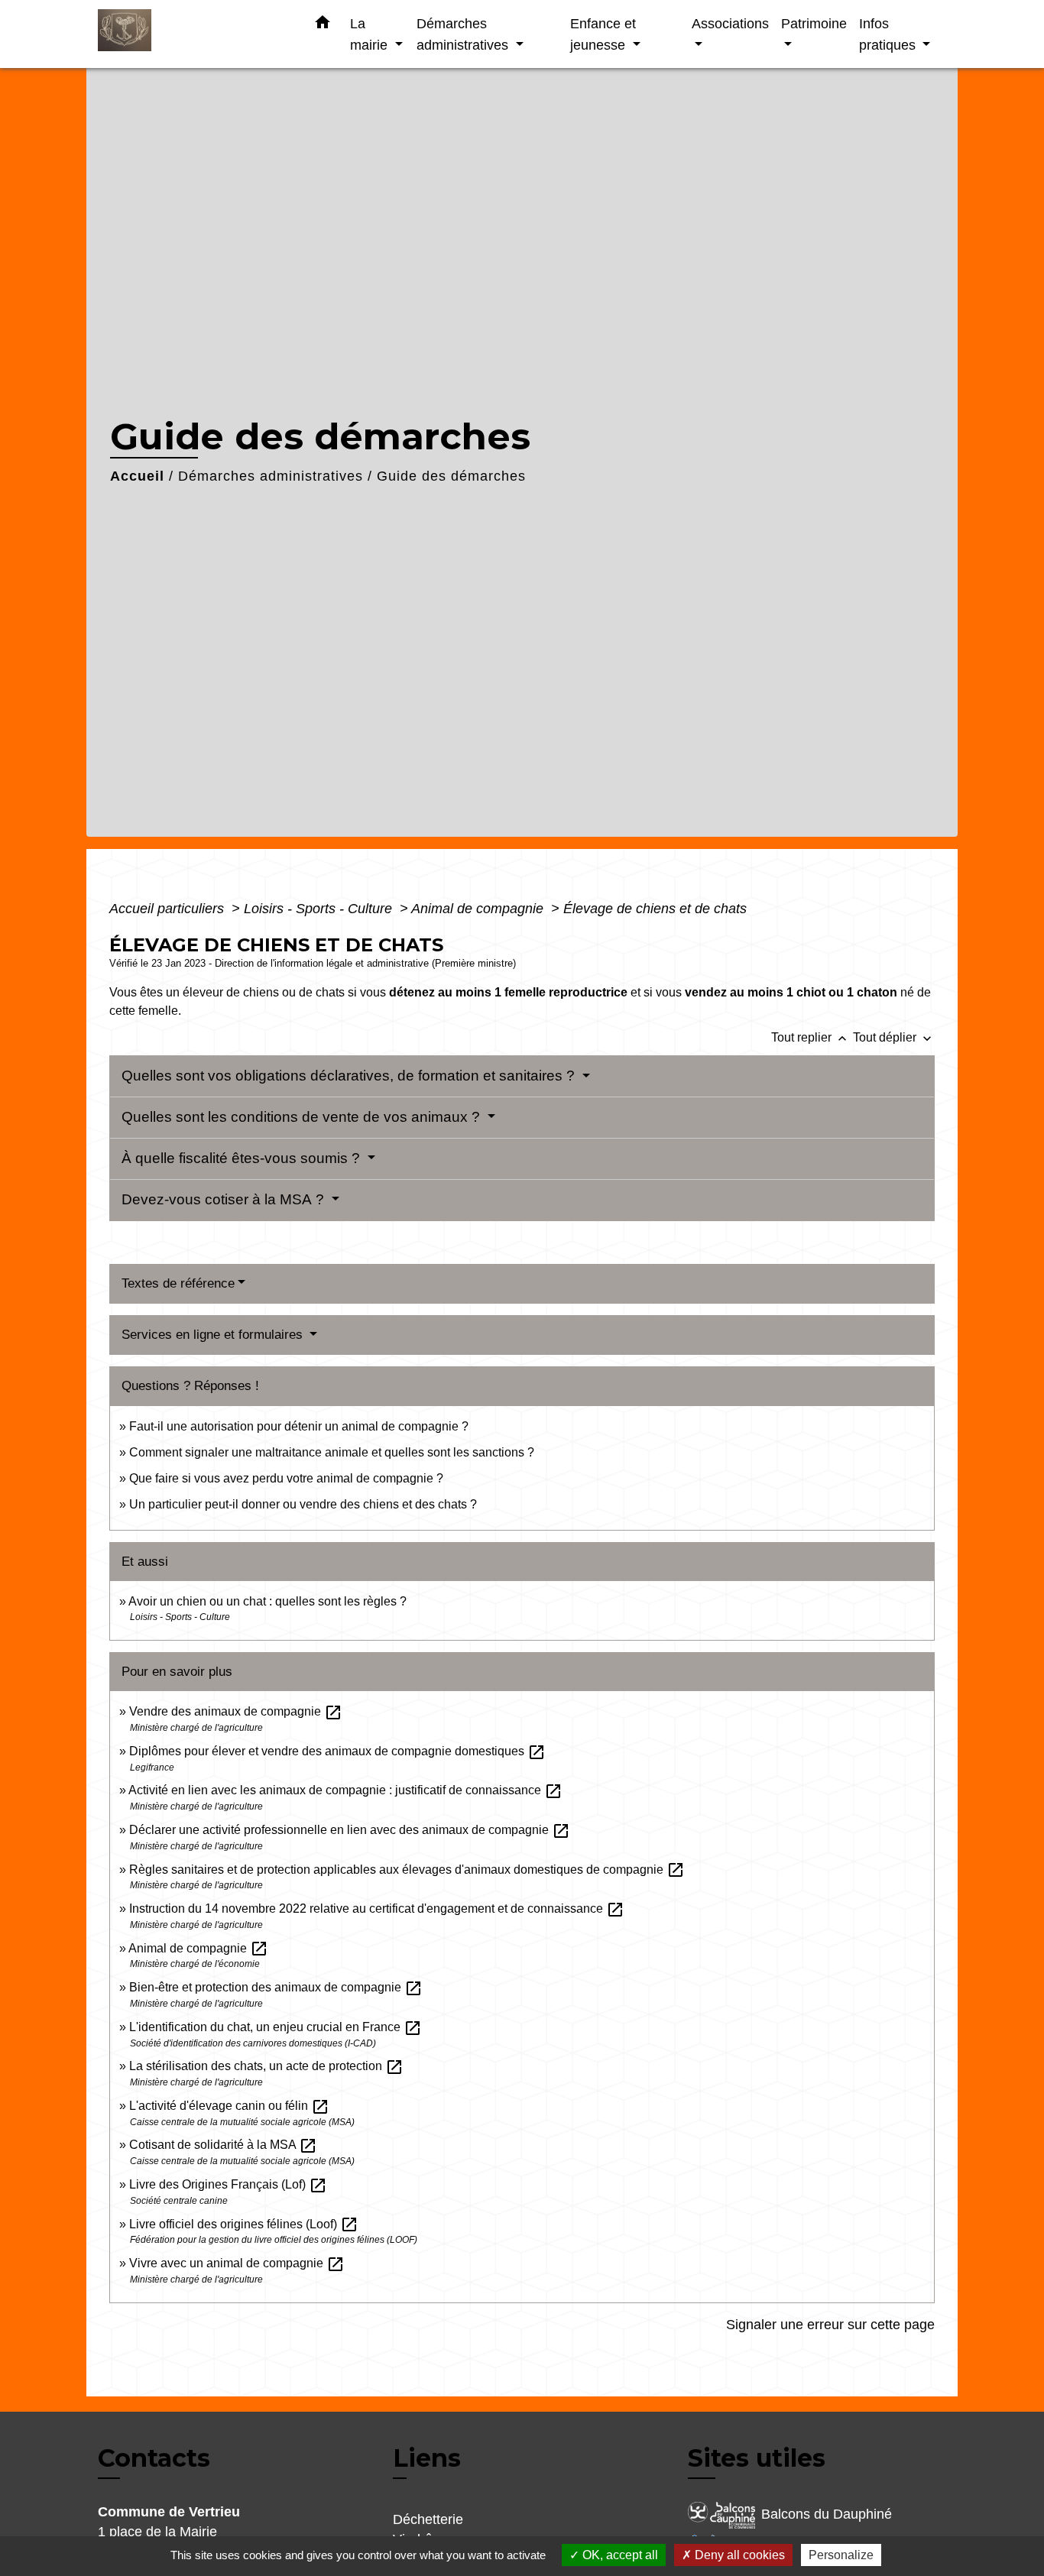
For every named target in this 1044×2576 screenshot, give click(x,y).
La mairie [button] (371, 34)
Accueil (137, 476)
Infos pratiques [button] (889, 34)
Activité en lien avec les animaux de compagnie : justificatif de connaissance (345, 1790)
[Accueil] (193, 34)
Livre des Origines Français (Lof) (228, 2184)
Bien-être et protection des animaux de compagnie (276, 1987)
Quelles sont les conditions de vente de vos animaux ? (303, 1117)
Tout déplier (894, 1037)
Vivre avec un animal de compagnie (237, 2263)
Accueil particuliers (169, 909)
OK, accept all (619, 2555)
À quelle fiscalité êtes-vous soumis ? (243, 1158)
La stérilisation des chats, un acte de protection (266, 2066)
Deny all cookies (738, 2555)
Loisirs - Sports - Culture (320, 909)
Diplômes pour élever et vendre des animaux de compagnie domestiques (337, 1751)
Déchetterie (428, 2519)
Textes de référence (178, 1283)
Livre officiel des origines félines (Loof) (244, 2224)
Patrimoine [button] (814, 23)
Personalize (841, 2555)
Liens (427, 2458)
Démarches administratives (271, 476)
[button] (323, 25)
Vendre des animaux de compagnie (236, 1711)
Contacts (154, 2458)
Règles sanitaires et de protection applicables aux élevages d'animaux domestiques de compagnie (407, 1870)
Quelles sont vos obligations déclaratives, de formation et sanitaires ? (350, 1076)
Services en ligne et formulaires (214, 1335)
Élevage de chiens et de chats (655, 909)
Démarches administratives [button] (464, 34)
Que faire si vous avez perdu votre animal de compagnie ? (286, 1478)
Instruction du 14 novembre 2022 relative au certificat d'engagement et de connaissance (377, 1909)
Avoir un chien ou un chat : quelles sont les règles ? (267, 1601)
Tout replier (811, 1037)
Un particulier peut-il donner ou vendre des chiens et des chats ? (303, 1504)
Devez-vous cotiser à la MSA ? (225, 1199)
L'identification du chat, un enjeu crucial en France (276, 2027)
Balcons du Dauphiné (827, 2514)
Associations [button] (730, 23)
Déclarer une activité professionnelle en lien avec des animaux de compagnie (350, 1830)
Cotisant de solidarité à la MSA (223, 2145)
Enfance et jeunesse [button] (603, 34)
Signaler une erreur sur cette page (830, 2325)
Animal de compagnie (479, 909)
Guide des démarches (451, 476)
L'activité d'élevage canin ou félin (229, 2106)
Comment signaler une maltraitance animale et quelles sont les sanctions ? (332, 1452)
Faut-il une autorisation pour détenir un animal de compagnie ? (299, 1426)
